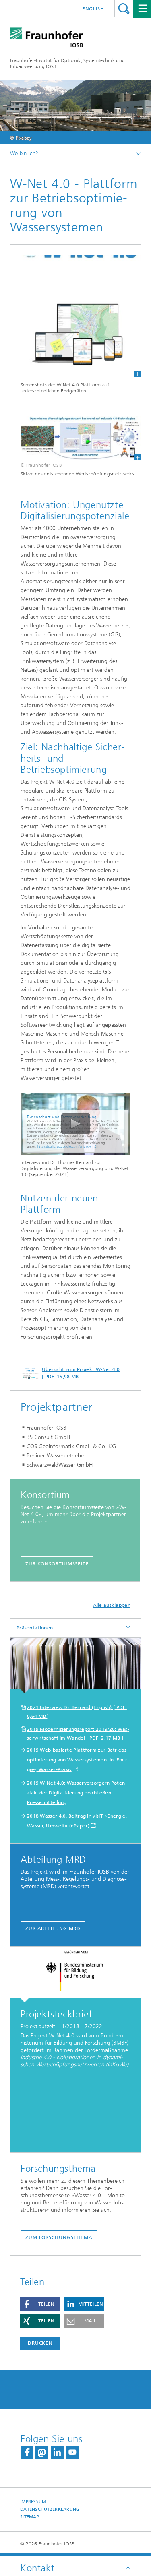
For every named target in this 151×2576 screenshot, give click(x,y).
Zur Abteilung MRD (53, 1928)
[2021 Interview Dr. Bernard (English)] (75, 1666)
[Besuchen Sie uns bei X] (42, 2452)
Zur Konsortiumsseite (57, 1564)
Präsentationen (35, 1628)
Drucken (40, 2343)
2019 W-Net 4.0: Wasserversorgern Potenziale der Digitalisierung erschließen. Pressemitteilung (77, 1793)
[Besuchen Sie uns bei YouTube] (72, 2452)
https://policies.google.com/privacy (64, 1147)
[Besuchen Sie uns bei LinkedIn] (57, 2452)
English (93, 9)
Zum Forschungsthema (59, 2237)
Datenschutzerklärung (50, 2509)
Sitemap (30, 2517)
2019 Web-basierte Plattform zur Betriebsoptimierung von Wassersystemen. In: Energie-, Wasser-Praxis (78, 1760)
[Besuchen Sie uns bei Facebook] (27, 2452)
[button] (40, 2304)
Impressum (33, 2502)
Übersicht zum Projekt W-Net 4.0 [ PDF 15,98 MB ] (81, 1373)
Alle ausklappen (112, 1605)
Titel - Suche (124, 9)
